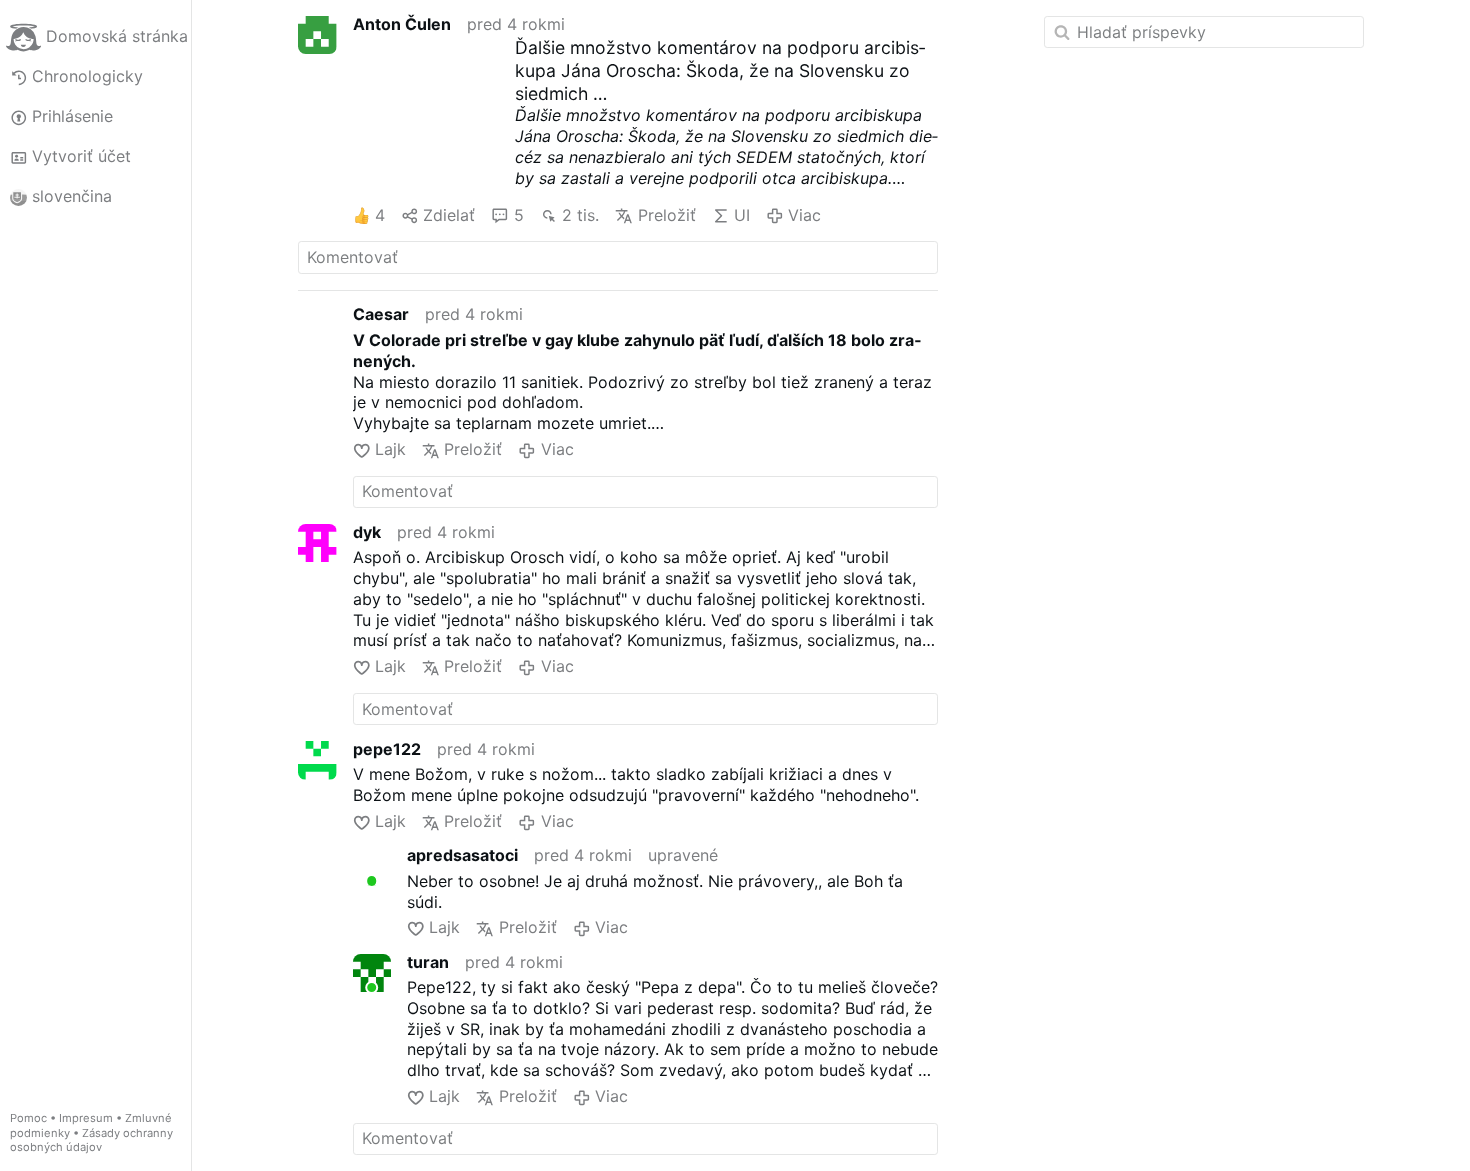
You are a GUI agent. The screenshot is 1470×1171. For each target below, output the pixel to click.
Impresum (86, 1118)
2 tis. (580, 215)
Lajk (390, 449)
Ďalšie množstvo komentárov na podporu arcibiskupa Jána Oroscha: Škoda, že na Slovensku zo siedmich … (720, 70)
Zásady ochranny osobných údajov (91, 1140)
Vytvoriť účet (81, 156)
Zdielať (449, 215)
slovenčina (72, 196)
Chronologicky (87, 76)
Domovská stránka (117, 36)
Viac (804, 215)
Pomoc (28, 1118)
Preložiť (666, 215)
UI (742, 215)
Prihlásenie (72, 116)
